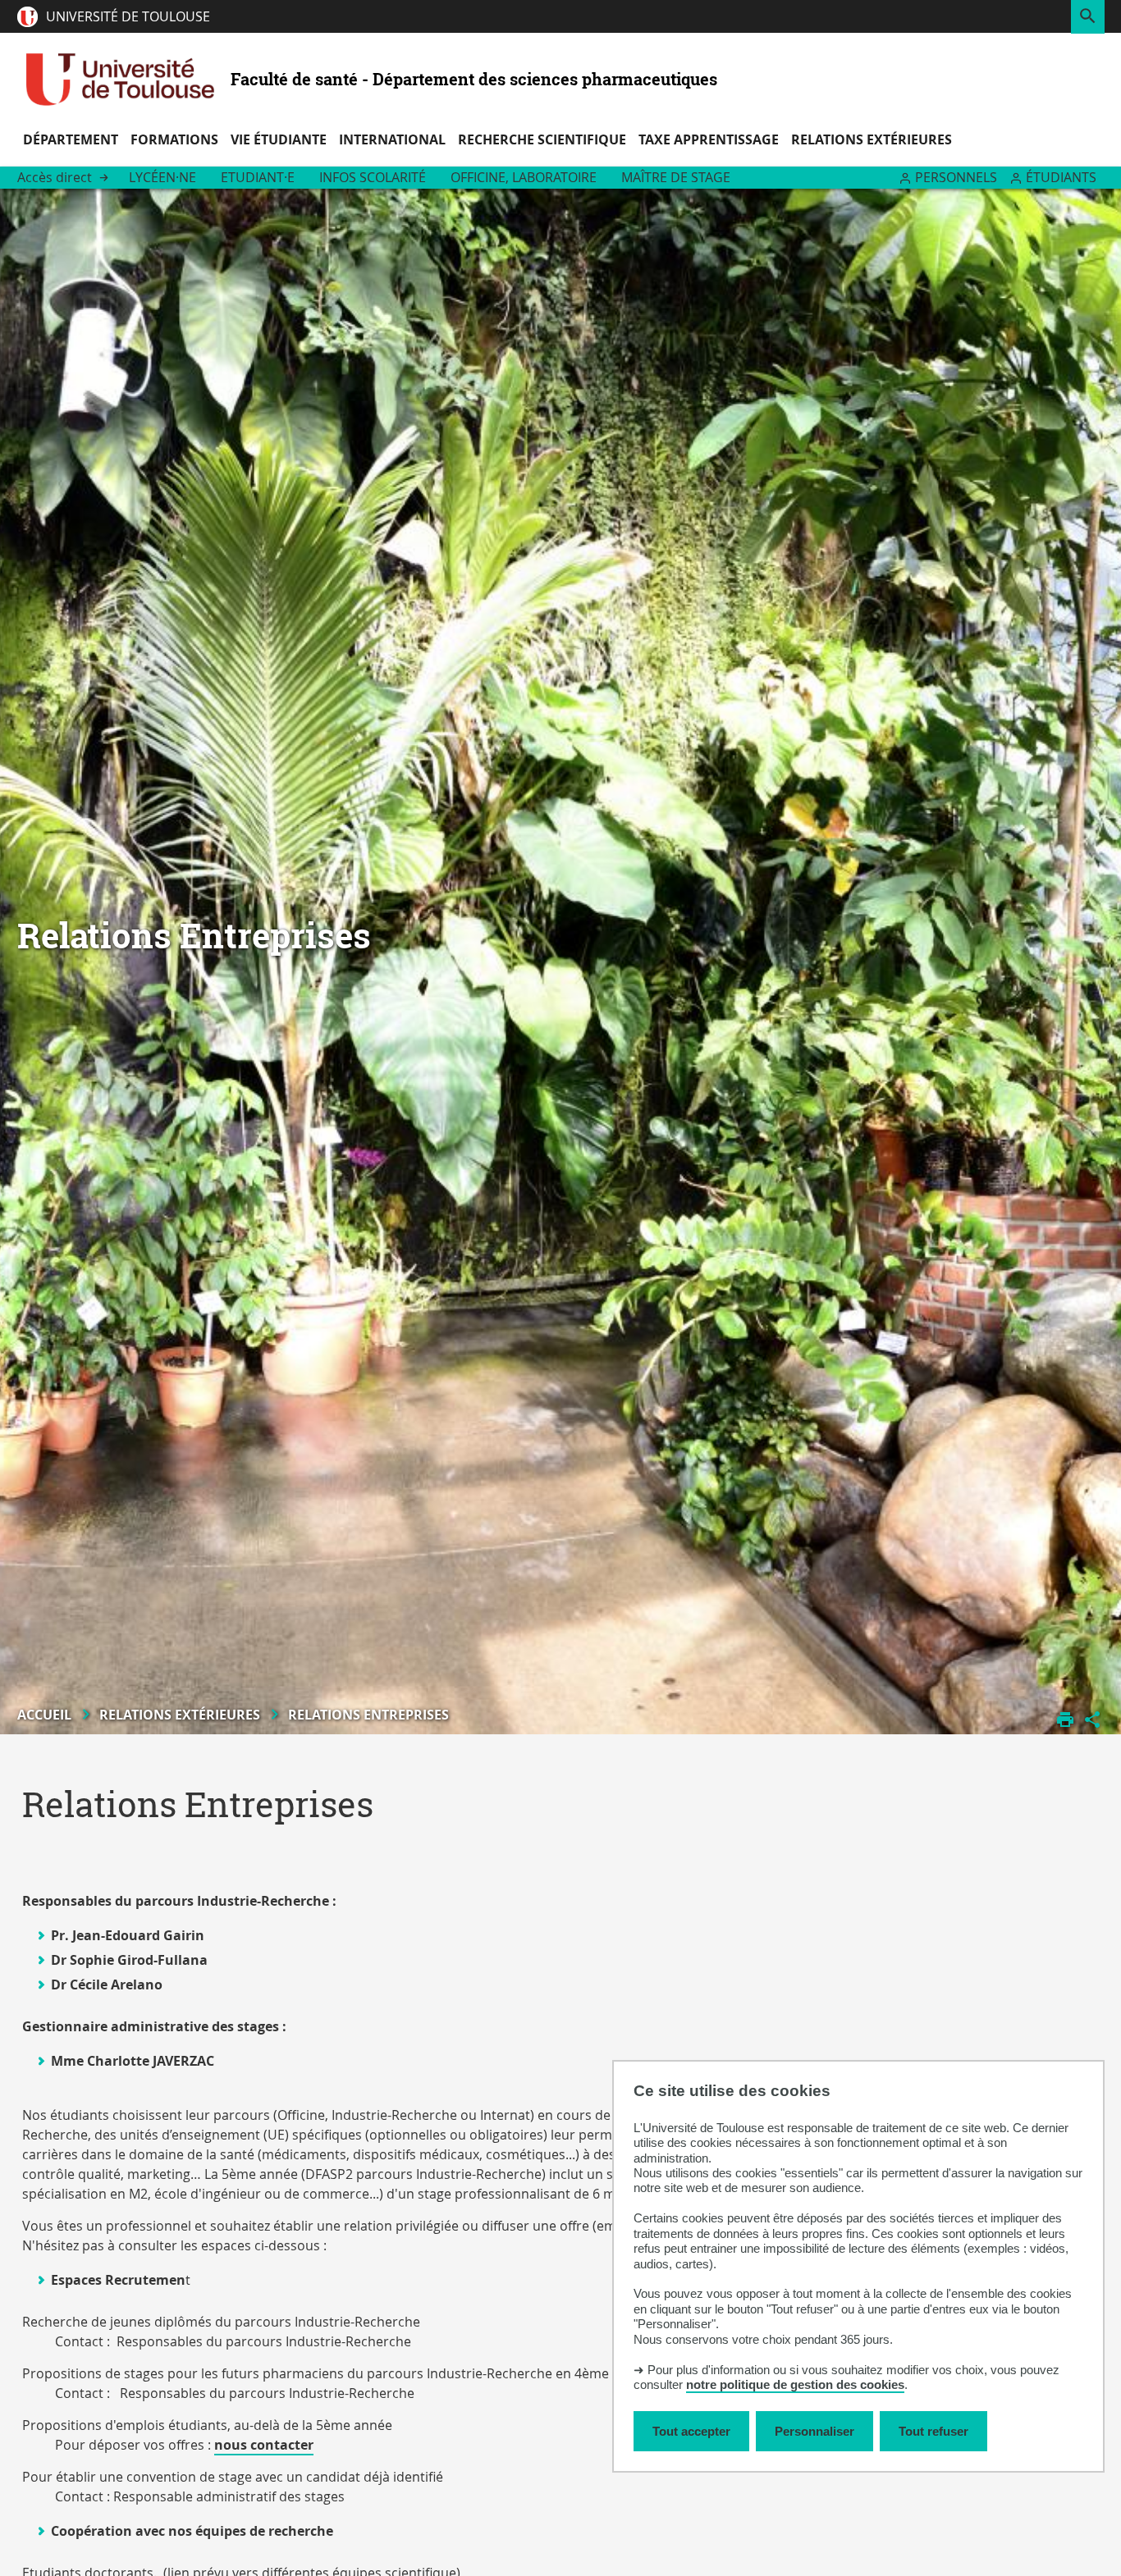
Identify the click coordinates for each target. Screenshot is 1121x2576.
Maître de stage (676, 177)
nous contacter (264, 2445)
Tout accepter (691, 2431)
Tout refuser (933, 2431)
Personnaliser (814, 2431)
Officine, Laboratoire (524, 177)
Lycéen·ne (162, 177)
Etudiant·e (258, 177)
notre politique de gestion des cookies (795, 2384)
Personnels (956, 177)
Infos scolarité (373, 177)
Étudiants (1061, 177)
